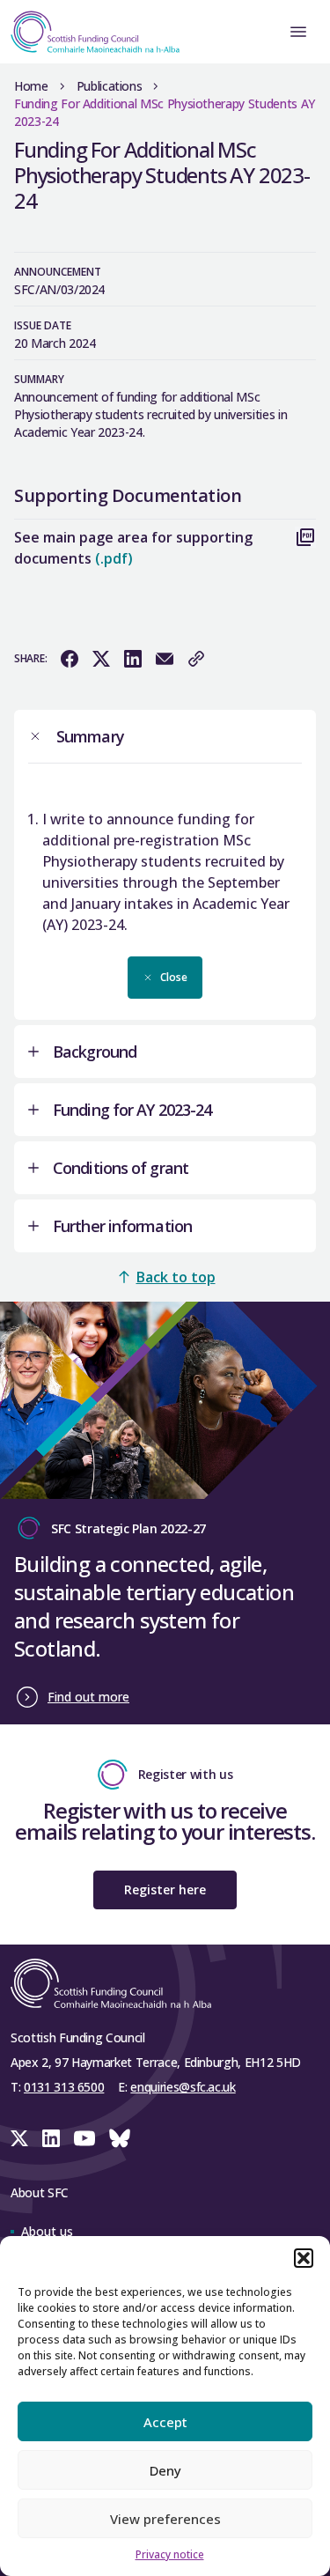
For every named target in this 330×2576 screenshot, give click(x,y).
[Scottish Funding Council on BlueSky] (120, 2138)
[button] (304, 2258)
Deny (165, 2470)
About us (47, 2231)
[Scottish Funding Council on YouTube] (84, 2138)
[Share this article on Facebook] (70, 659)
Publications (110, 86)
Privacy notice (170, 2554)
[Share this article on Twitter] (101, 659)
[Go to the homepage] (90, 32)
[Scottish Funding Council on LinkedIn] (51, 2138)
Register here (165, 1890)
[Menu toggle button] (298, 32)
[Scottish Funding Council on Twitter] (19, 2138)
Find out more (88, 1697)
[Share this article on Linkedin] (133, 659)
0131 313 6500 (64, 2087)
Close (174, 977)
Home (31, 86)
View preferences (165, 2519)
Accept (165, 2422)
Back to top (176, 1277)
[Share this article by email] (165, 659)
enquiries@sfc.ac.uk (183, 2087)
